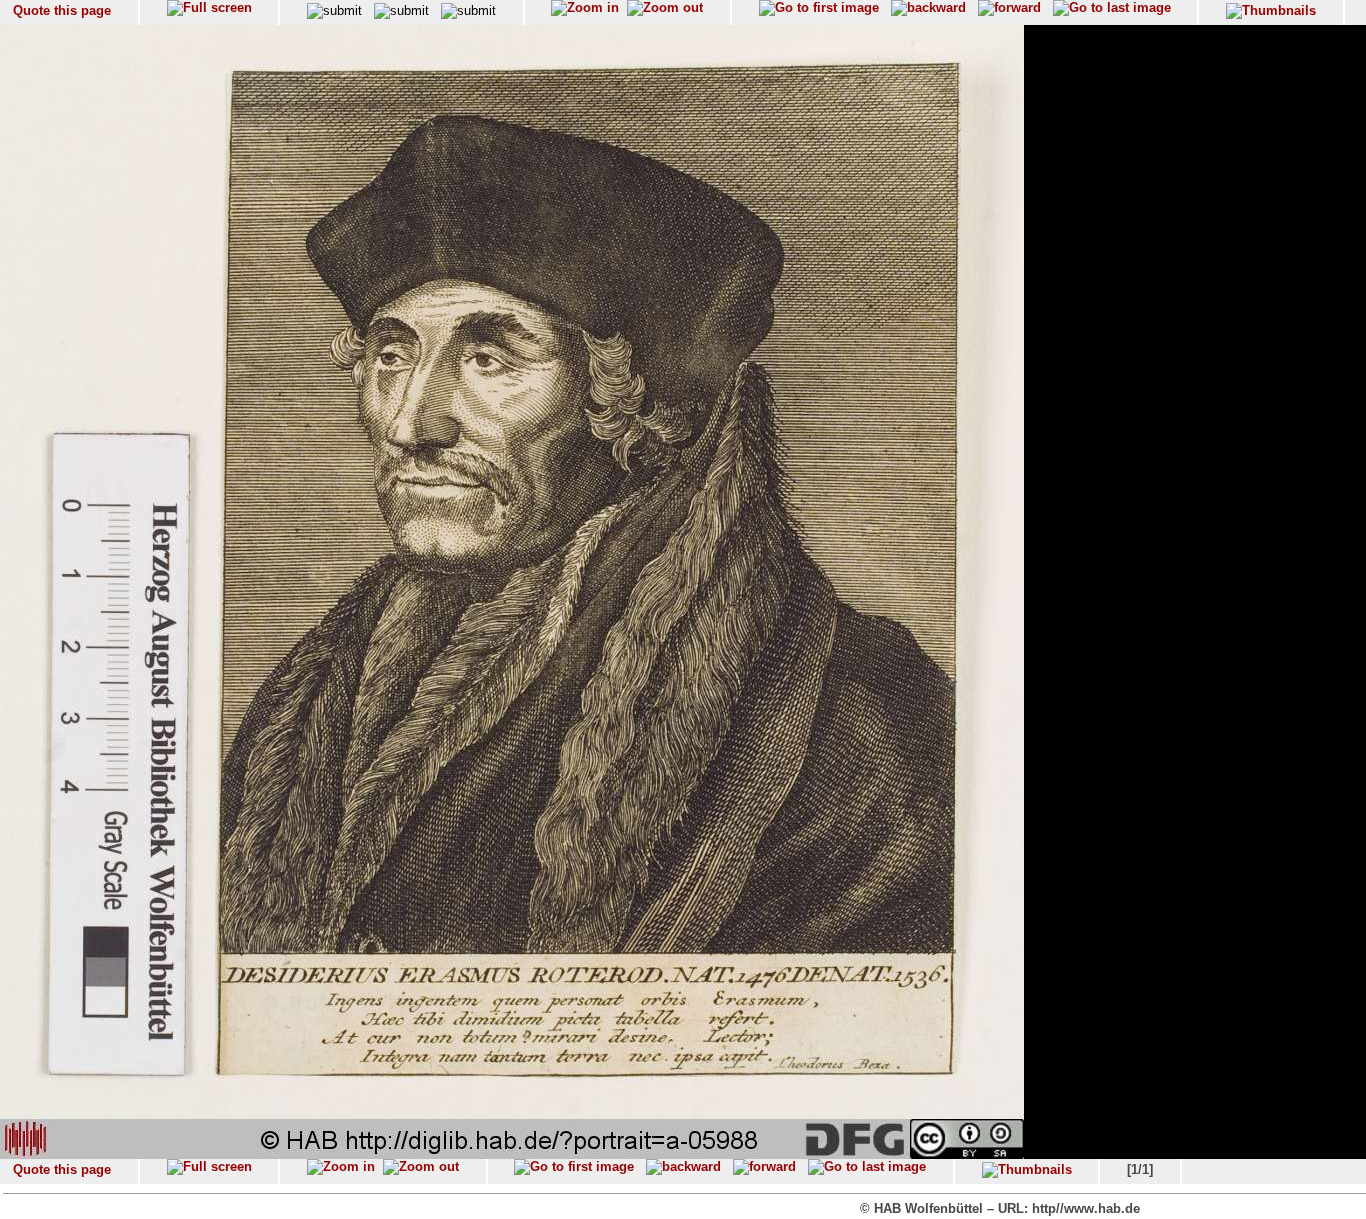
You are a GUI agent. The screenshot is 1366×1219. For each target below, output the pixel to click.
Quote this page (62, 10)
